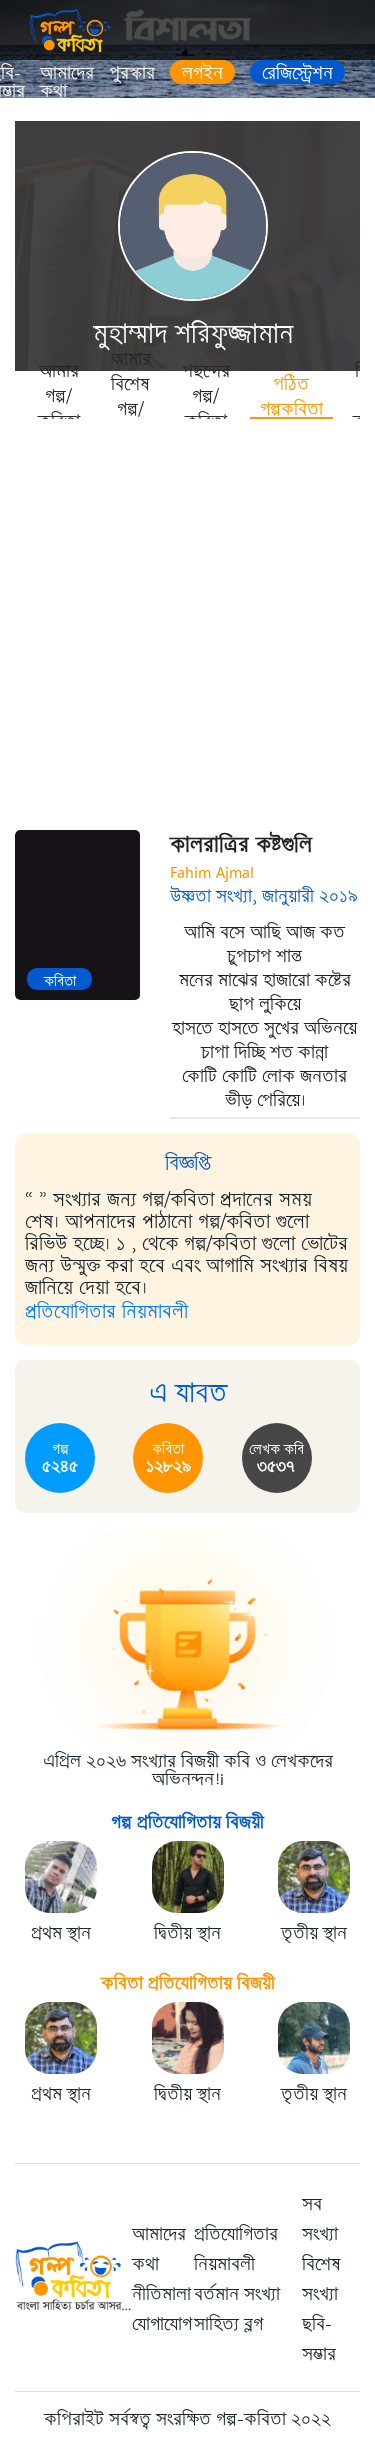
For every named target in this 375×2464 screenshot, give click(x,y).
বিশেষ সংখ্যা (321, 2279)
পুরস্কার (132, 73)
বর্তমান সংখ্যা (237, 2294)
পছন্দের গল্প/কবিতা (206, 395)
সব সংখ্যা (320, 2219)
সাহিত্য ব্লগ (228, 2324)
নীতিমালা (161, 2294)
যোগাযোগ (162, 2324)
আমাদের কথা (67, 82)
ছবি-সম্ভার (319, 2339)
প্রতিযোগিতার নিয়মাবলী (106, 1311)
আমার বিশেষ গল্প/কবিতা (131, 395)
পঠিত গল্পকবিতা (291, 395)
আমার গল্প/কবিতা (59, 395)
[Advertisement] (187, 617)
